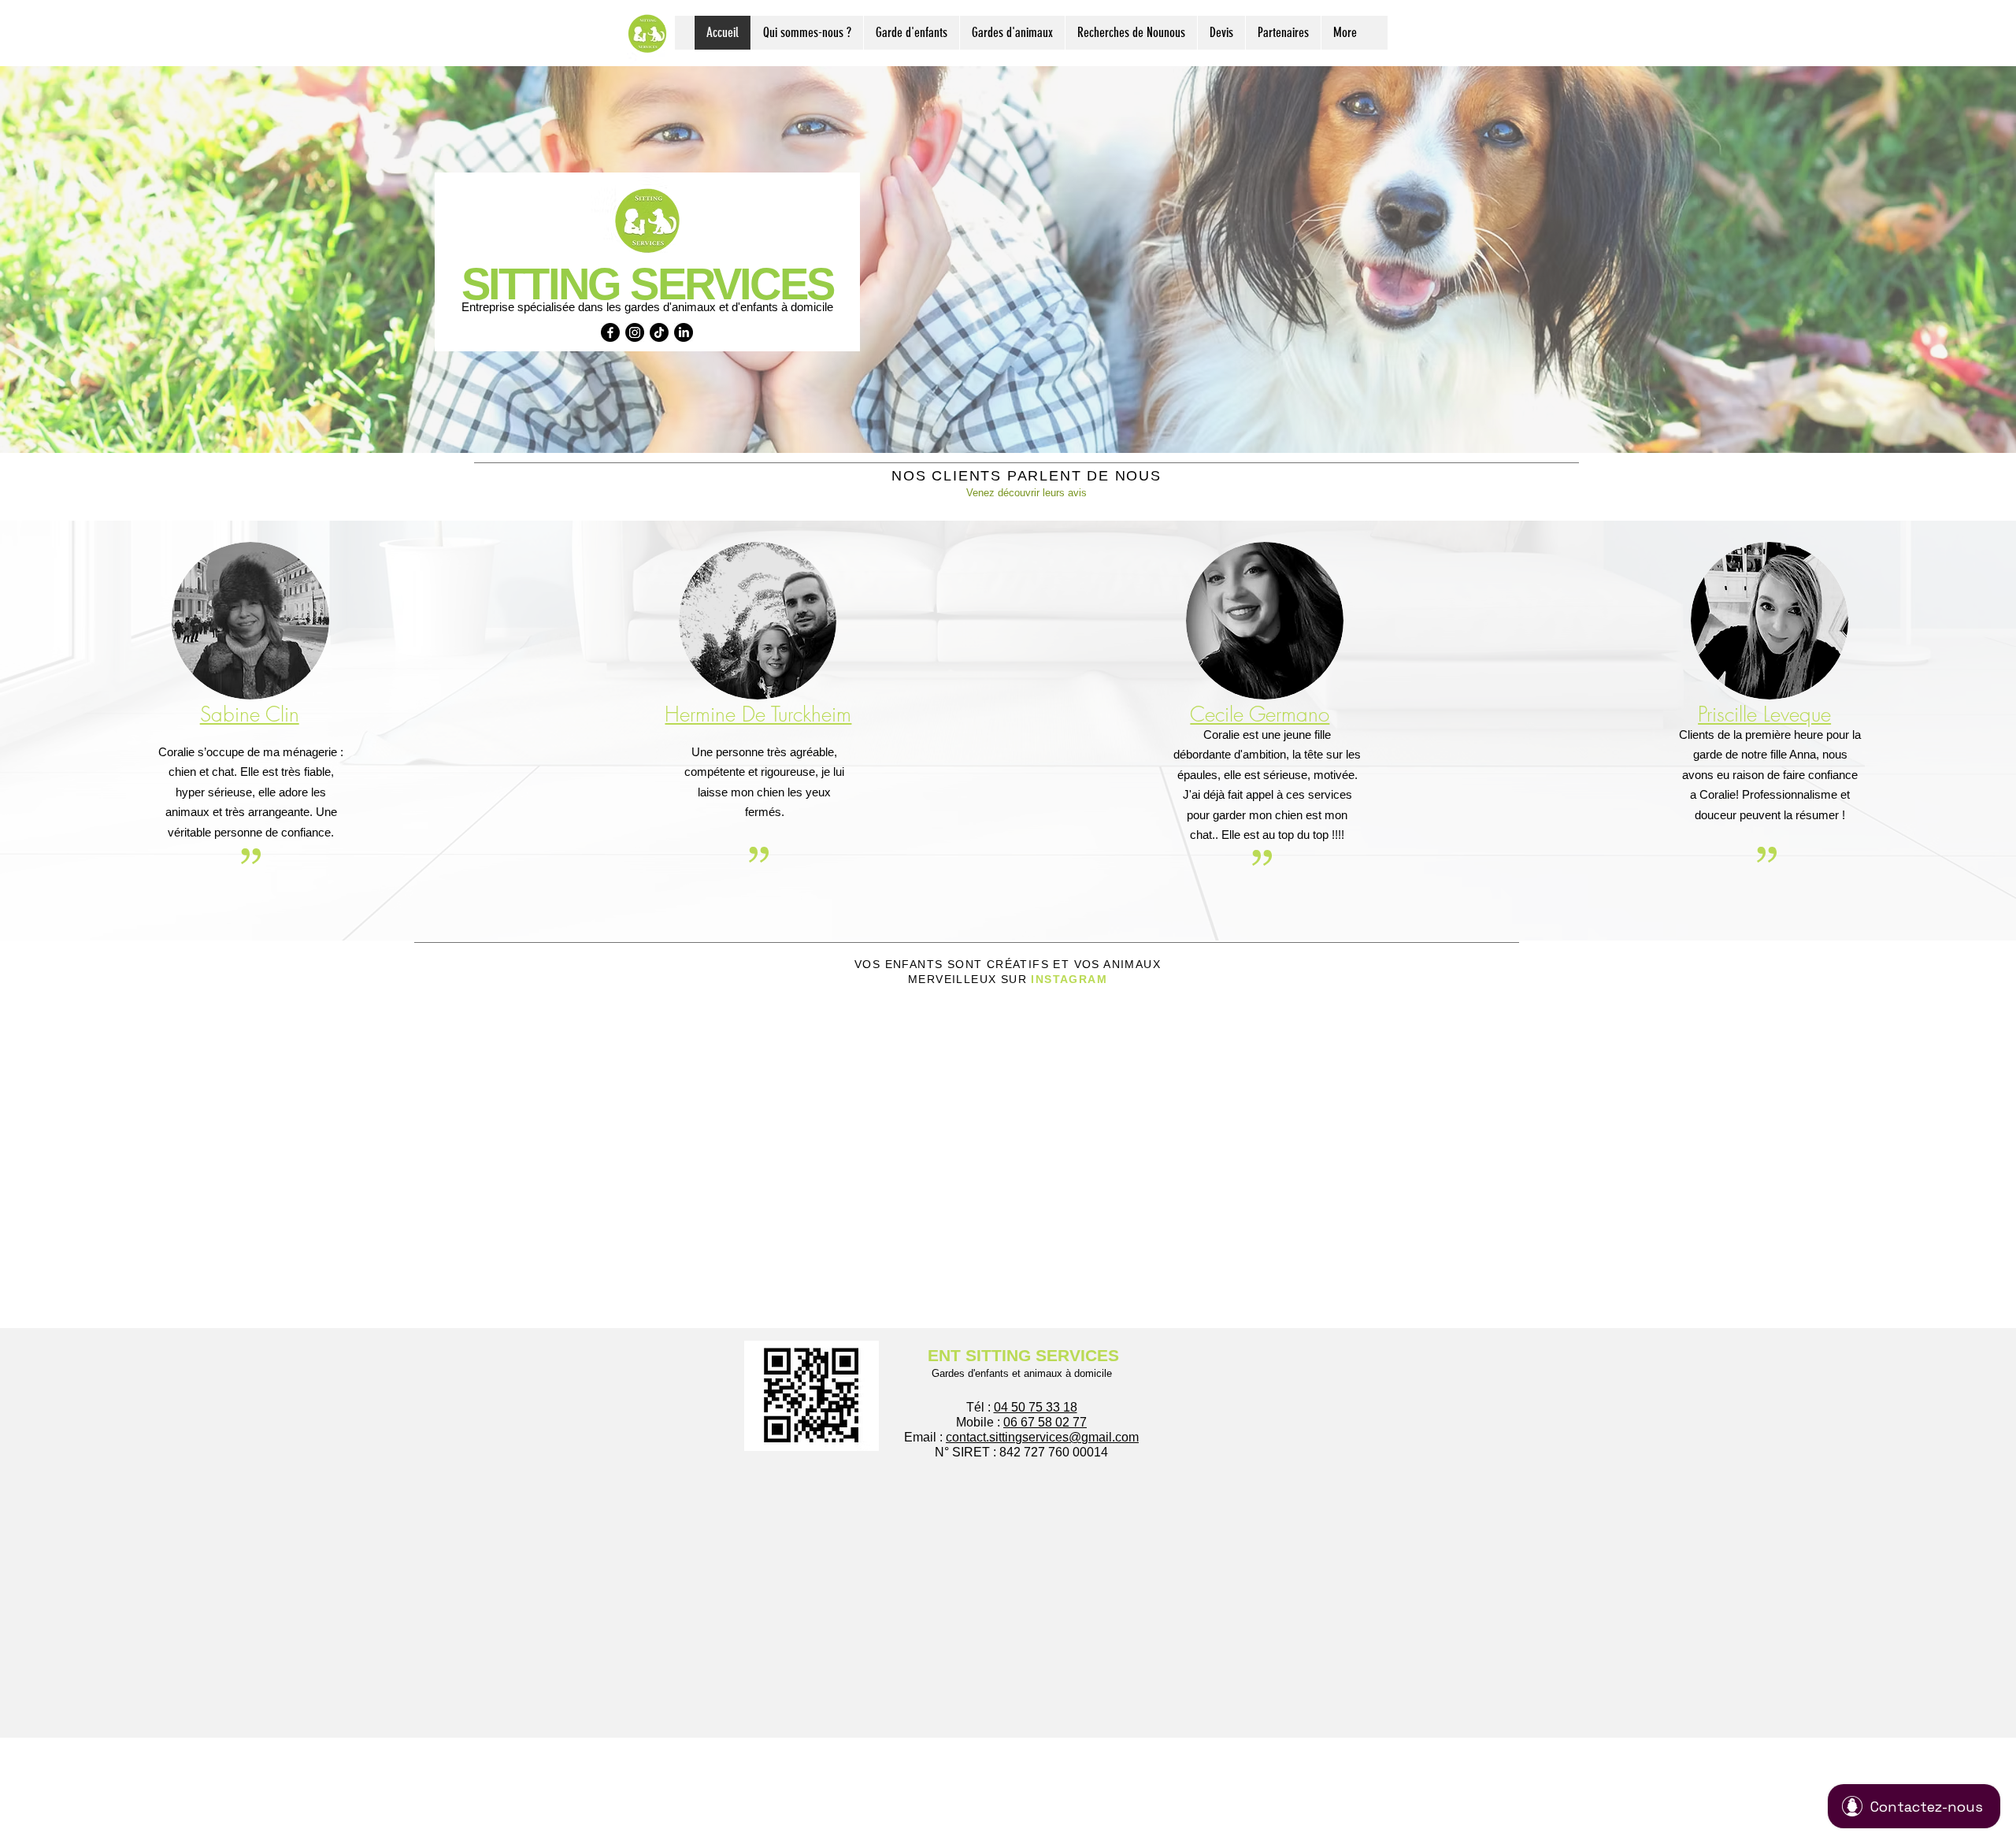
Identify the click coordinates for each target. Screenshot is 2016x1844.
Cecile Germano (1260, 714)
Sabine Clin (250, 714)
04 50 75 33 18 (1036, 1407)
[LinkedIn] (684, 332)
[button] (911, 33)
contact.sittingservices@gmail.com (1042, 1437)
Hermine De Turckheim (758, 714)
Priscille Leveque (1764, 714)
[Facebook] (610, 332)
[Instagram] (635, 332)
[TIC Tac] (659, 332)
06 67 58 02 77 (1045, 1422)
